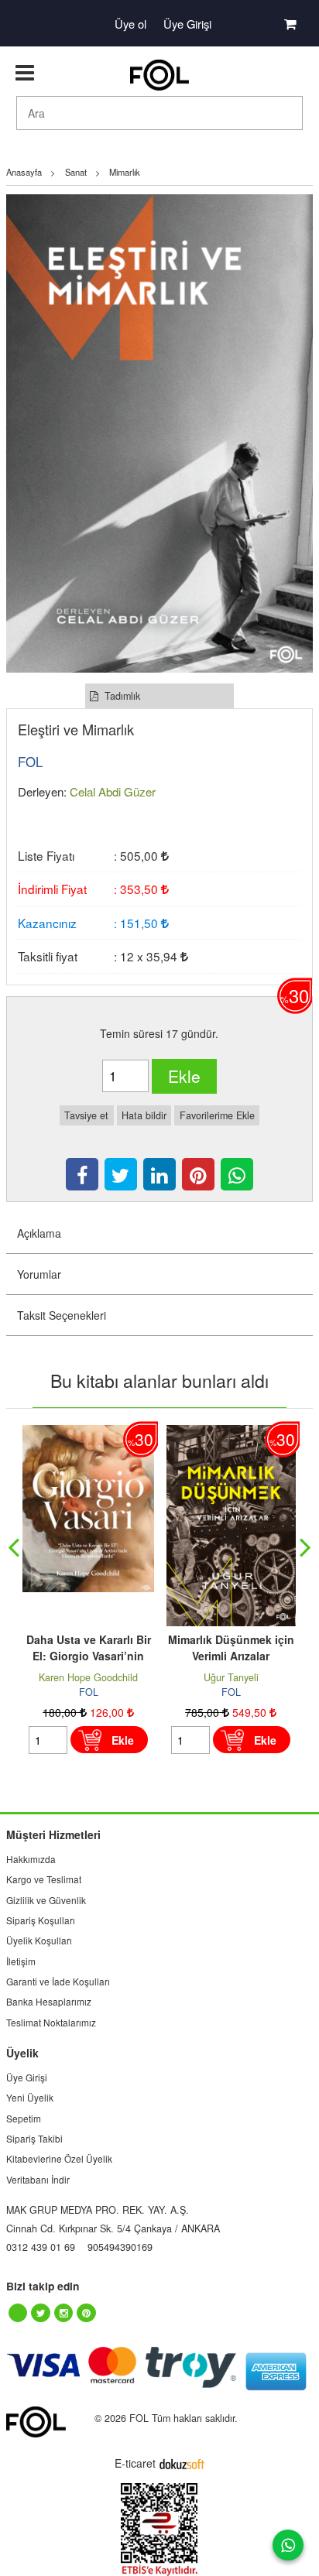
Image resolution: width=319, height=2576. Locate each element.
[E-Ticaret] (182, 2463)
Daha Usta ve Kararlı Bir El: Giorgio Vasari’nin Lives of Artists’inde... (89, 1656)
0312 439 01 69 (41, 2247)
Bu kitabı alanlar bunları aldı (159, 1380)
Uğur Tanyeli (231, 1677)
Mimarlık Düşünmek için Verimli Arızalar (231, 1648)
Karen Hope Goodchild (88, 1677)
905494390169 (120, 2247)
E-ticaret (135, 2463)
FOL (89, 1692)
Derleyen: (42, 791)
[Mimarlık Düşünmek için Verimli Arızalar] (231, 1433)
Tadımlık (121, 696)
